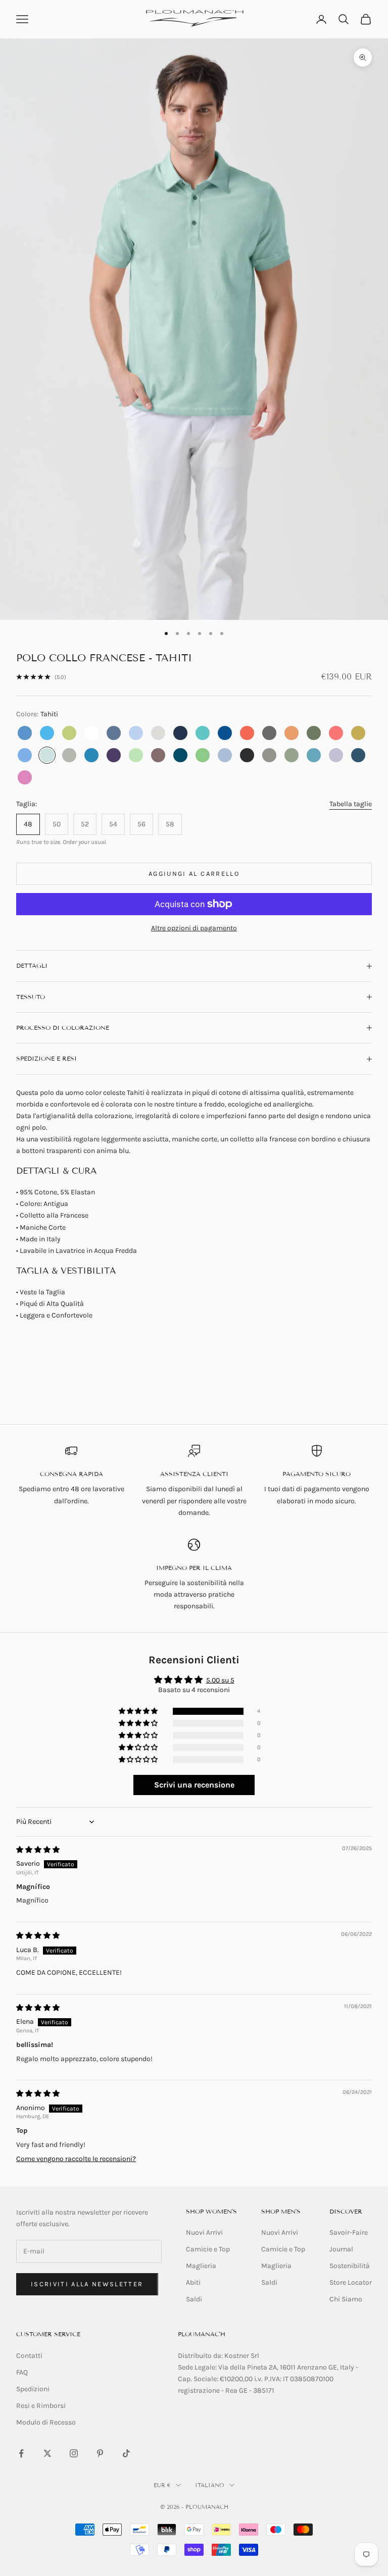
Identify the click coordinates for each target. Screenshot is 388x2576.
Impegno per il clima (194, 1568)
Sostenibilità (350, 2266)
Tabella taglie (351, 804)
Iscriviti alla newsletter (87, 2284)
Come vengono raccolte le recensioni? (76, 2159)
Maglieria (201, 2266)
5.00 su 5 (220, 1680)
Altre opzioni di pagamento (194, 928)
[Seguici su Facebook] (21, 2453)
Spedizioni (33, 2389)
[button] (139, 1712)
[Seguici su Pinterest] (100, 2453)
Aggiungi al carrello (194, 874)
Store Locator (351, 2282)
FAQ (22, 2372)
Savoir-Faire (349, 2232)
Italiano (210, 2485)
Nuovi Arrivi (204, 2232)
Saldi (194, 2299)
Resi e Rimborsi (41, 2406)
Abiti (193, 2282)
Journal (341, 2249)
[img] (38, 1850)
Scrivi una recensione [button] (194, 1785)
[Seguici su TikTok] (126, 2453)
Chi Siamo (346, 2299)
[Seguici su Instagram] (74, 2453)
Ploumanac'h (202, 2334)
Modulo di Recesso (46, 2422)
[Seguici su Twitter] (47, 2453)
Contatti (29, 2356)
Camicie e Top (208, 2249)
